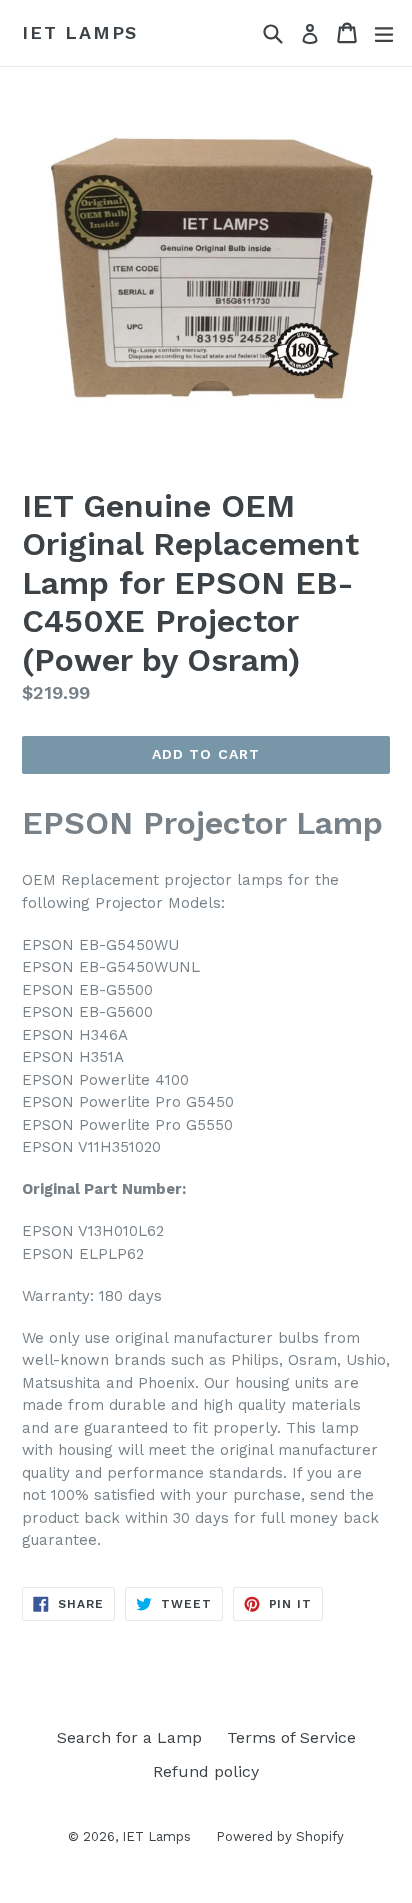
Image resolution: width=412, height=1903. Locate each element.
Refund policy (206, 1771)
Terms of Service (291, 1737)
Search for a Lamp (129, 1737)
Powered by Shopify (280, 1836)
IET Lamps (80, 32)
